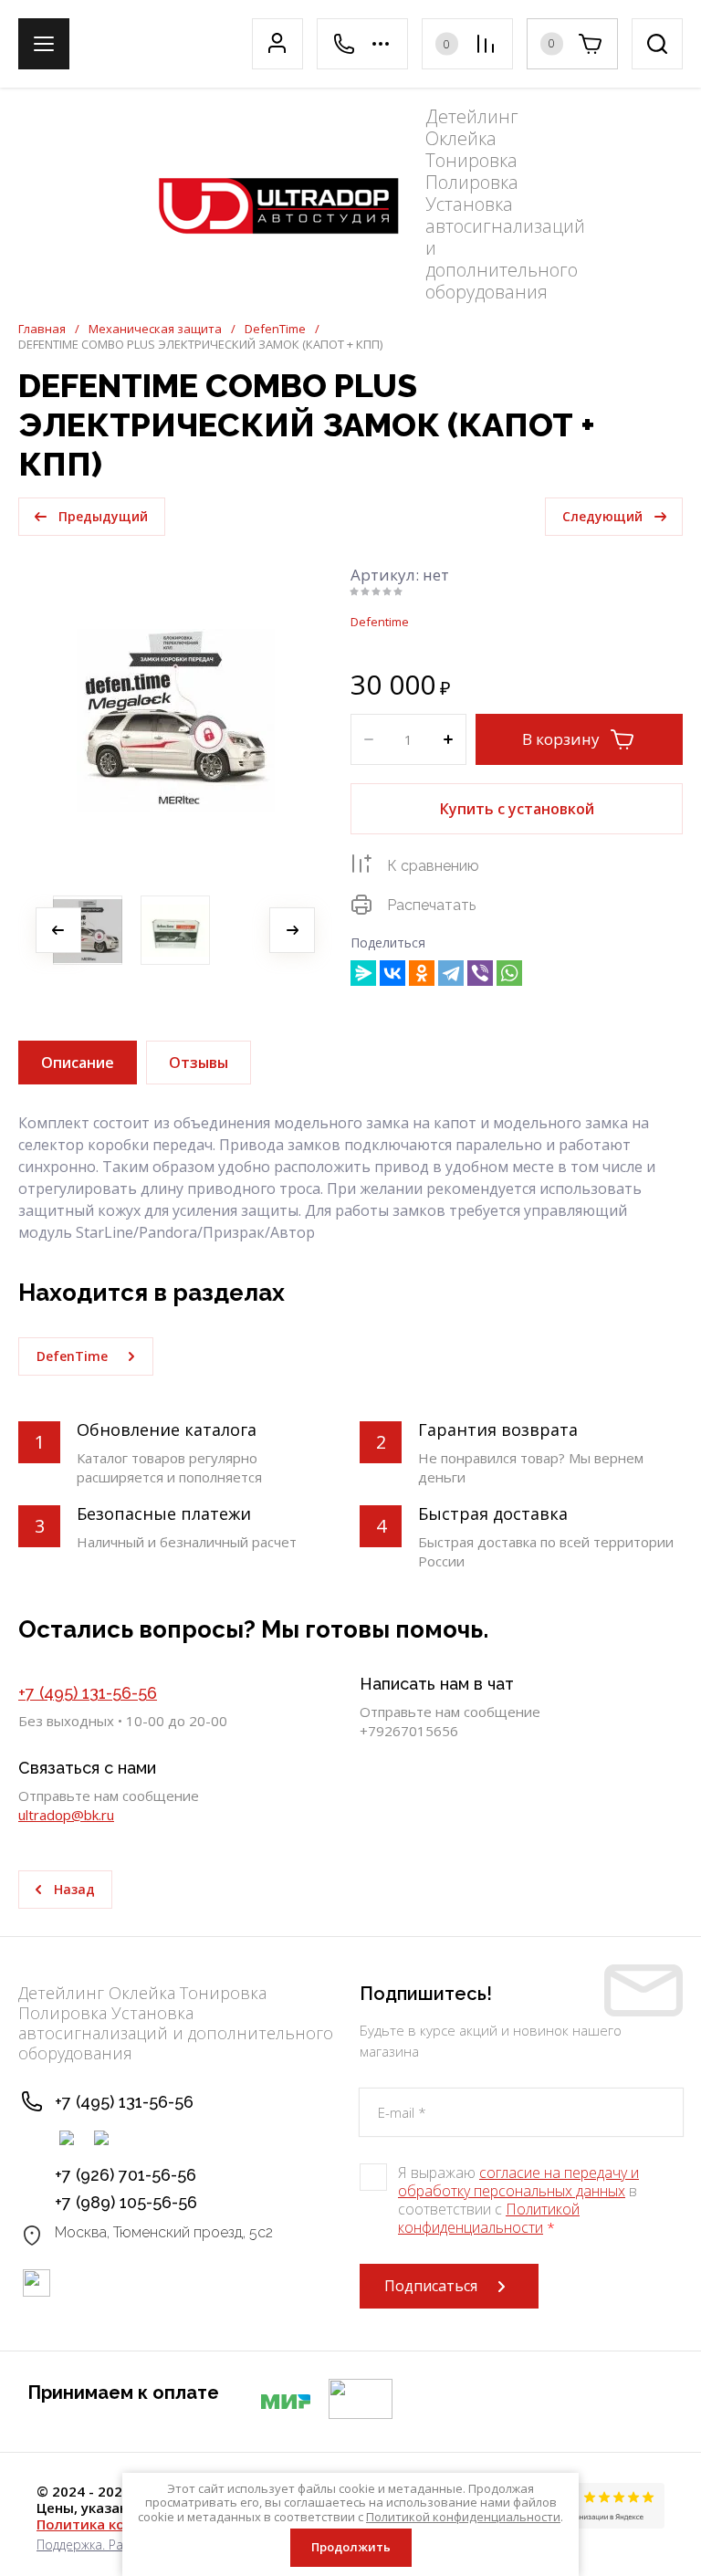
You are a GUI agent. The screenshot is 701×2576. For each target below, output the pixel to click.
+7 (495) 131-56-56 (88, 1693)
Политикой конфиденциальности (489, 2218)
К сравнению (433, 866)
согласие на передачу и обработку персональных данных (518, 2182)
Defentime (380, 622)
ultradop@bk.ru (66, 1815)
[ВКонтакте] (392, 973)
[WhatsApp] (509, 973)
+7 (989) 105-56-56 (126, 2202)
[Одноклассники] (422, 973)
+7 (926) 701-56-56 (126, 2175)
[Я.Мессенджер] (363, 973)
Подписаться (431, 2286)
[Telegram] (451, 973)
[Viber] (480, 973)
